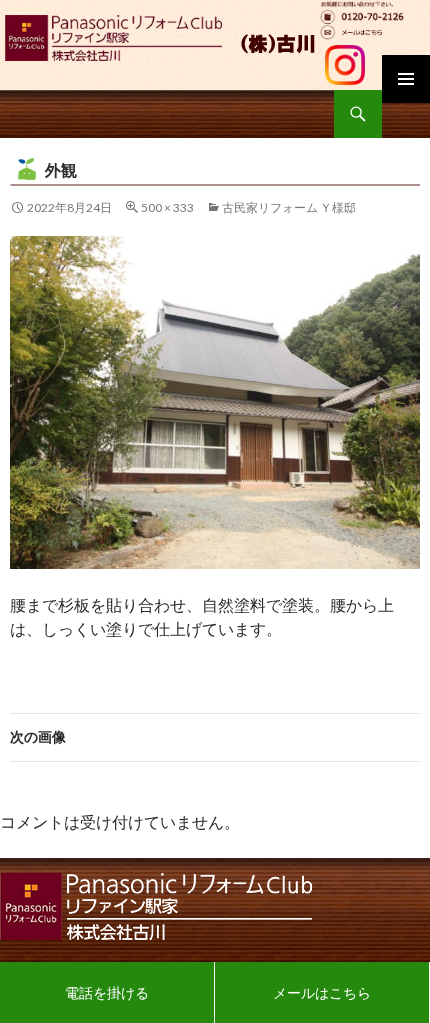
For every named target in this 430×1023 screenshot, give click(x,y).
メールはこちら (322, 992)
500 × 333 (167, 207)
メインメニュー (406, 79)
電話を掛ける (107, 992)
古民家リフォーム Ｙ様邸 (289, 207)
